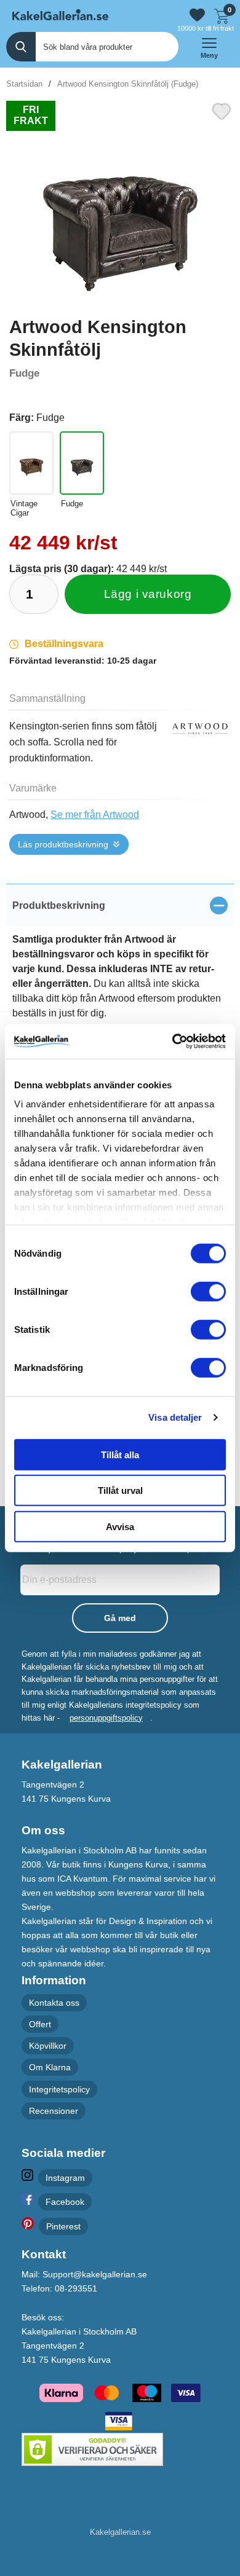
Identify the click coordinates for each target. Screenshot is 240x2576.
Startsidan (24, 84)
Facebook (65, 2202)
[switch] (208, 1291)
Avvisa (120, 1526)
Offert (40, 2024)
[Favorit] (222, 110)
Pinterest (63, 2226)
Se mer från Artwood (95, 815)
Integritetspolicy (59, 2089)
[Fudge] (82, 463)
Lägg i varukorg (148, 594)
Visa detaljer (175, 1417)
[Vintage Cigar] (31, 463)
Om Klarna (50, 2068)
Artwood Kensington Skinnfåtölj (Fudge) (128, 84)
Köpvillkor (48, 2046)
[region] (120, 905)
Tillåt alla (120, 1454)
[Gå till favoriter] (197, 15)
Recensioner (54, 2111)
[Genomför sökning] (21, 47)
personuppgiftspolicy (106, 1718)
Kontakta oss (54, 2003)
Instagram (65, 2178)
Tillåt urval (120, 1490)
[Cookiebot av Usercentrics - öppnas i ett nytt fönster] (173, 1042)
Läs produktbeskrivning (63, 844)
